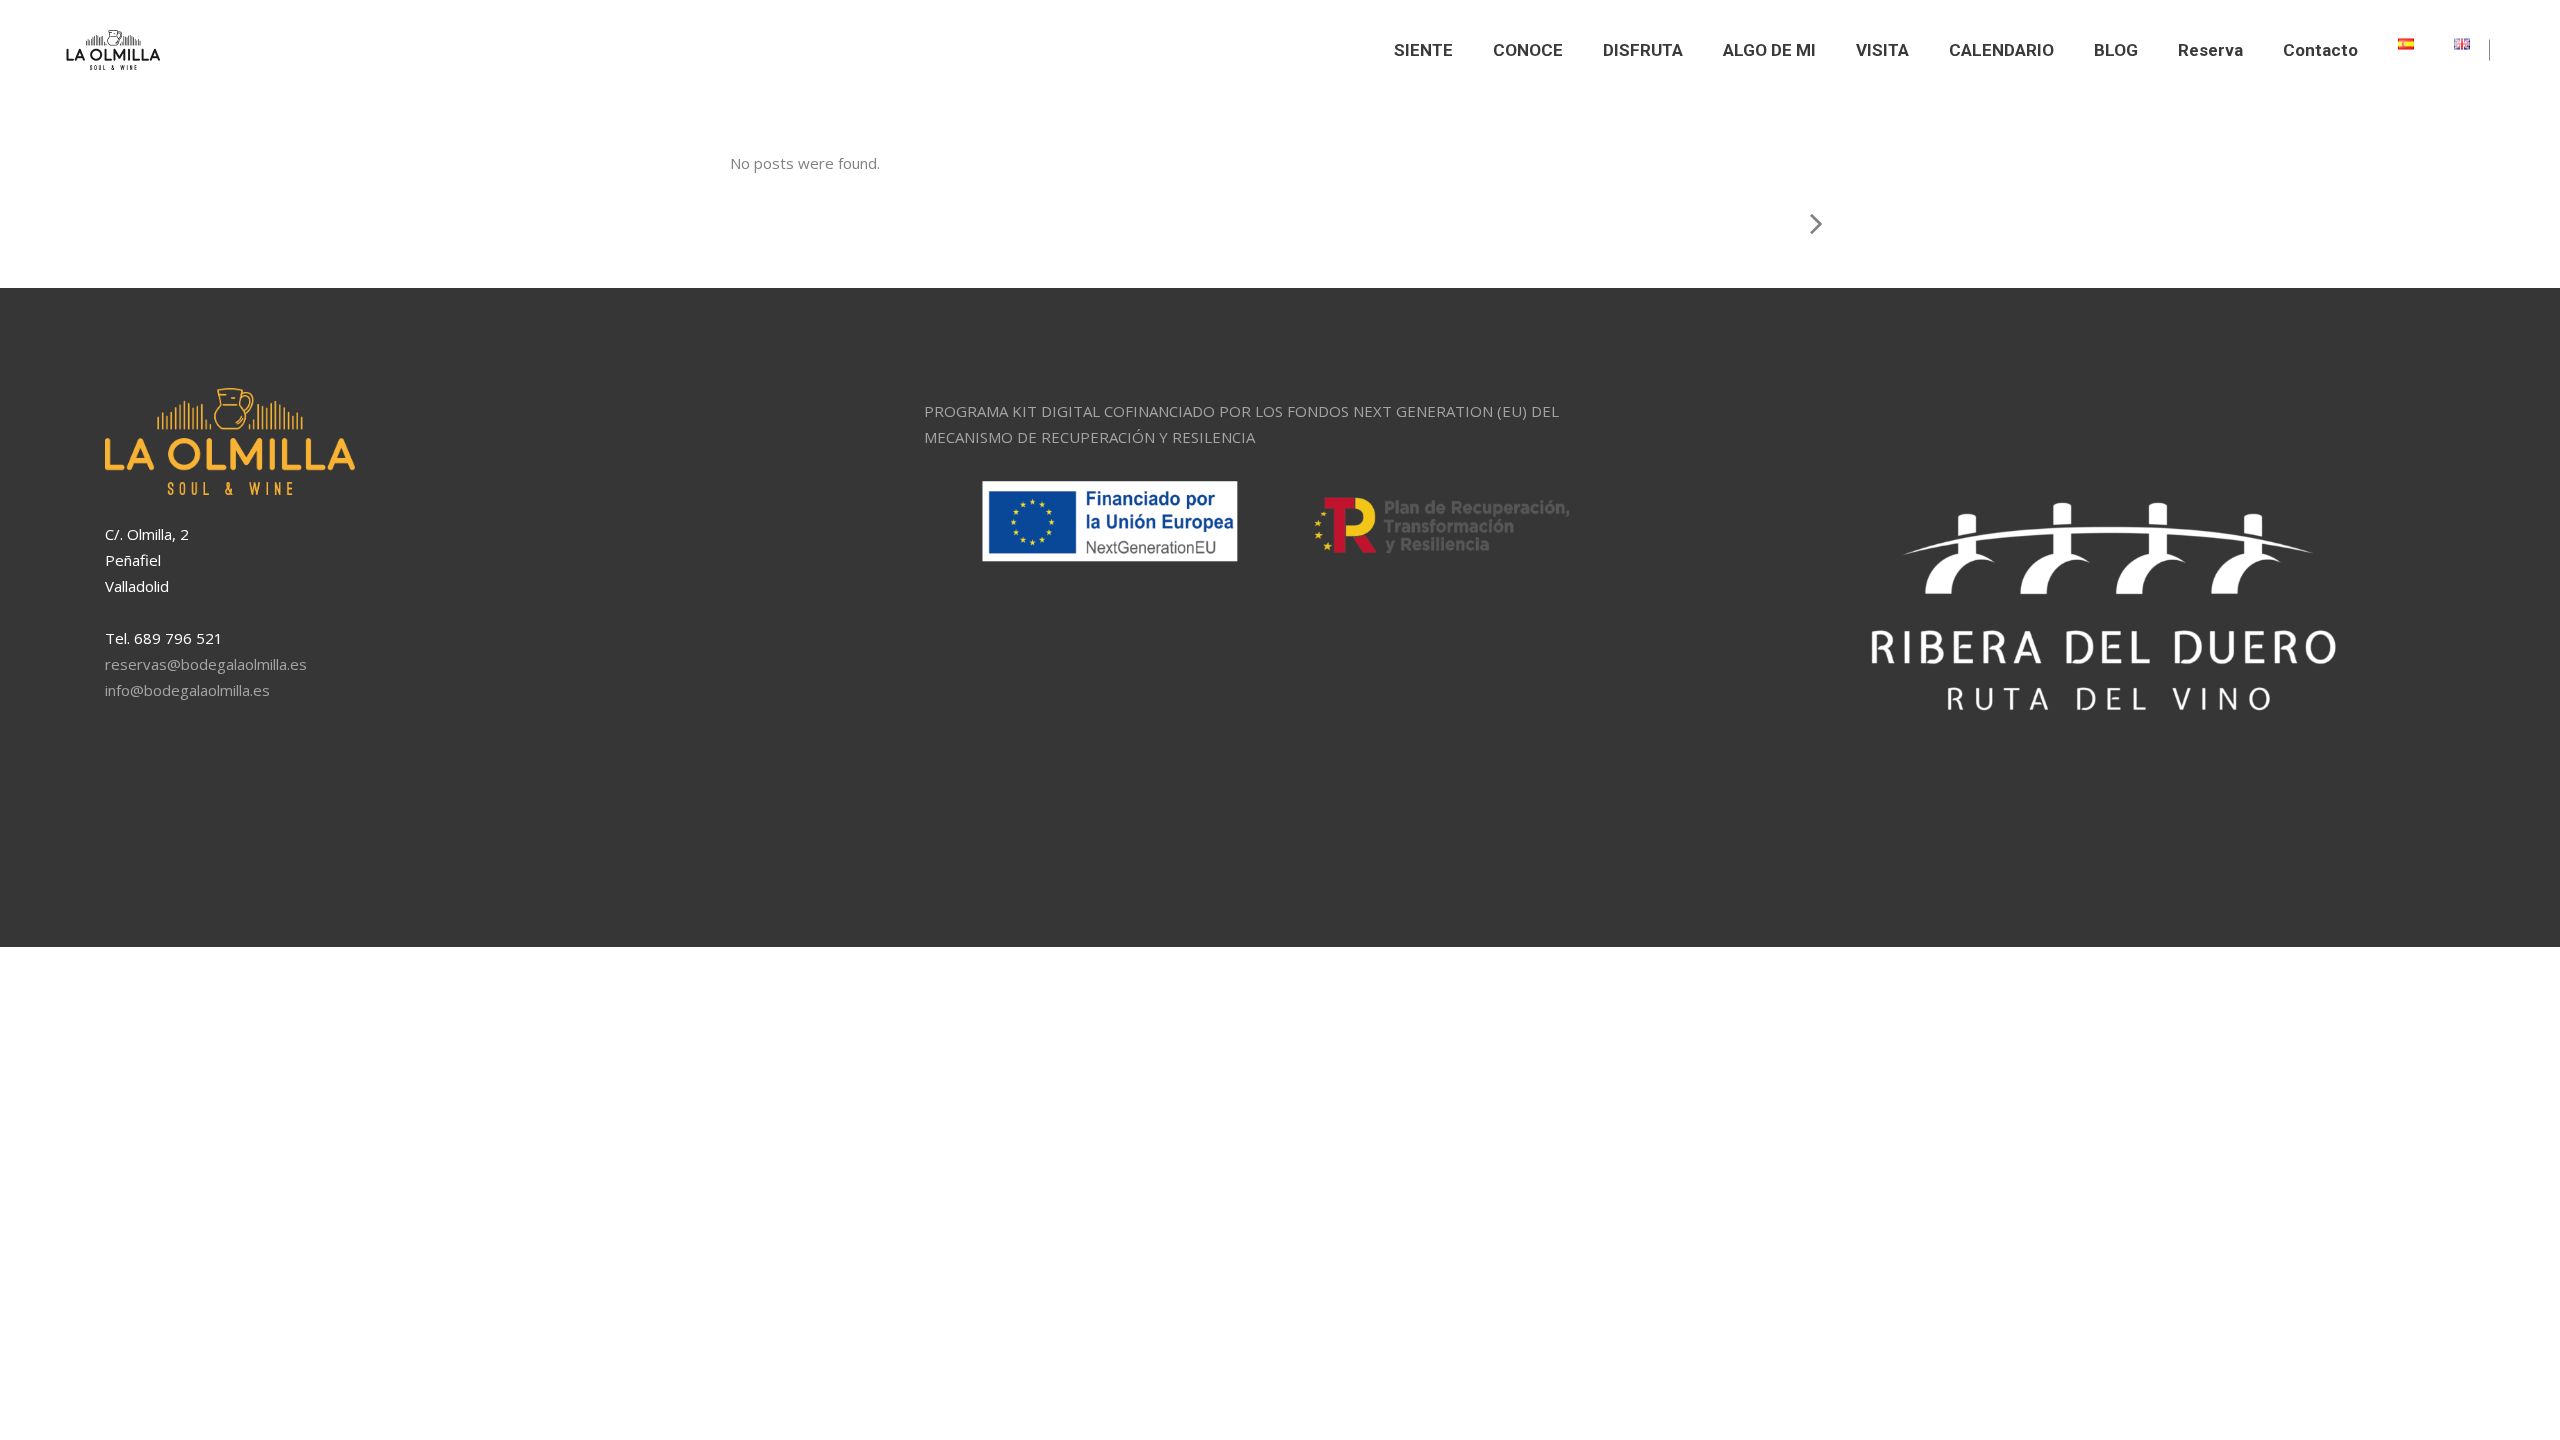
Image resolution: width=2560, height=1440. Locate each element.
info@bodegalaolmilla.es (187, 690)
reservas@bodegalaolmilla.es (206, 664)
